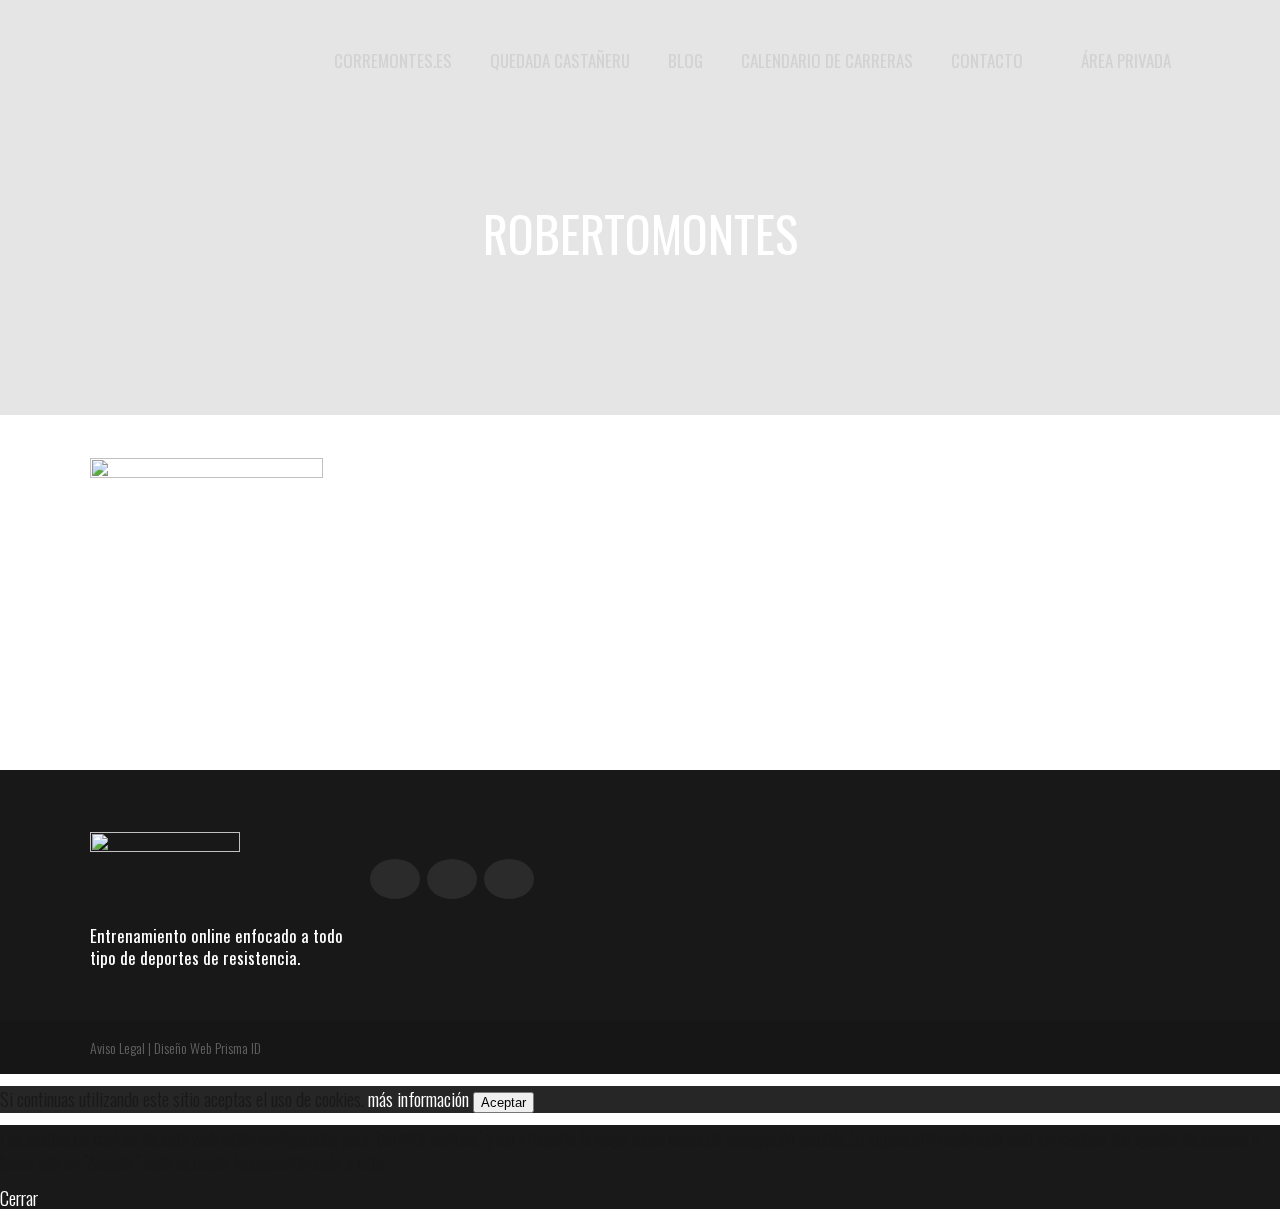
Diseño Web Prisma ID (207, 1047)
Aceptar (503, 1102)
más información (418, 1098)
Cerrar (19, 1197)
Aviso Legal (117, 1047)
